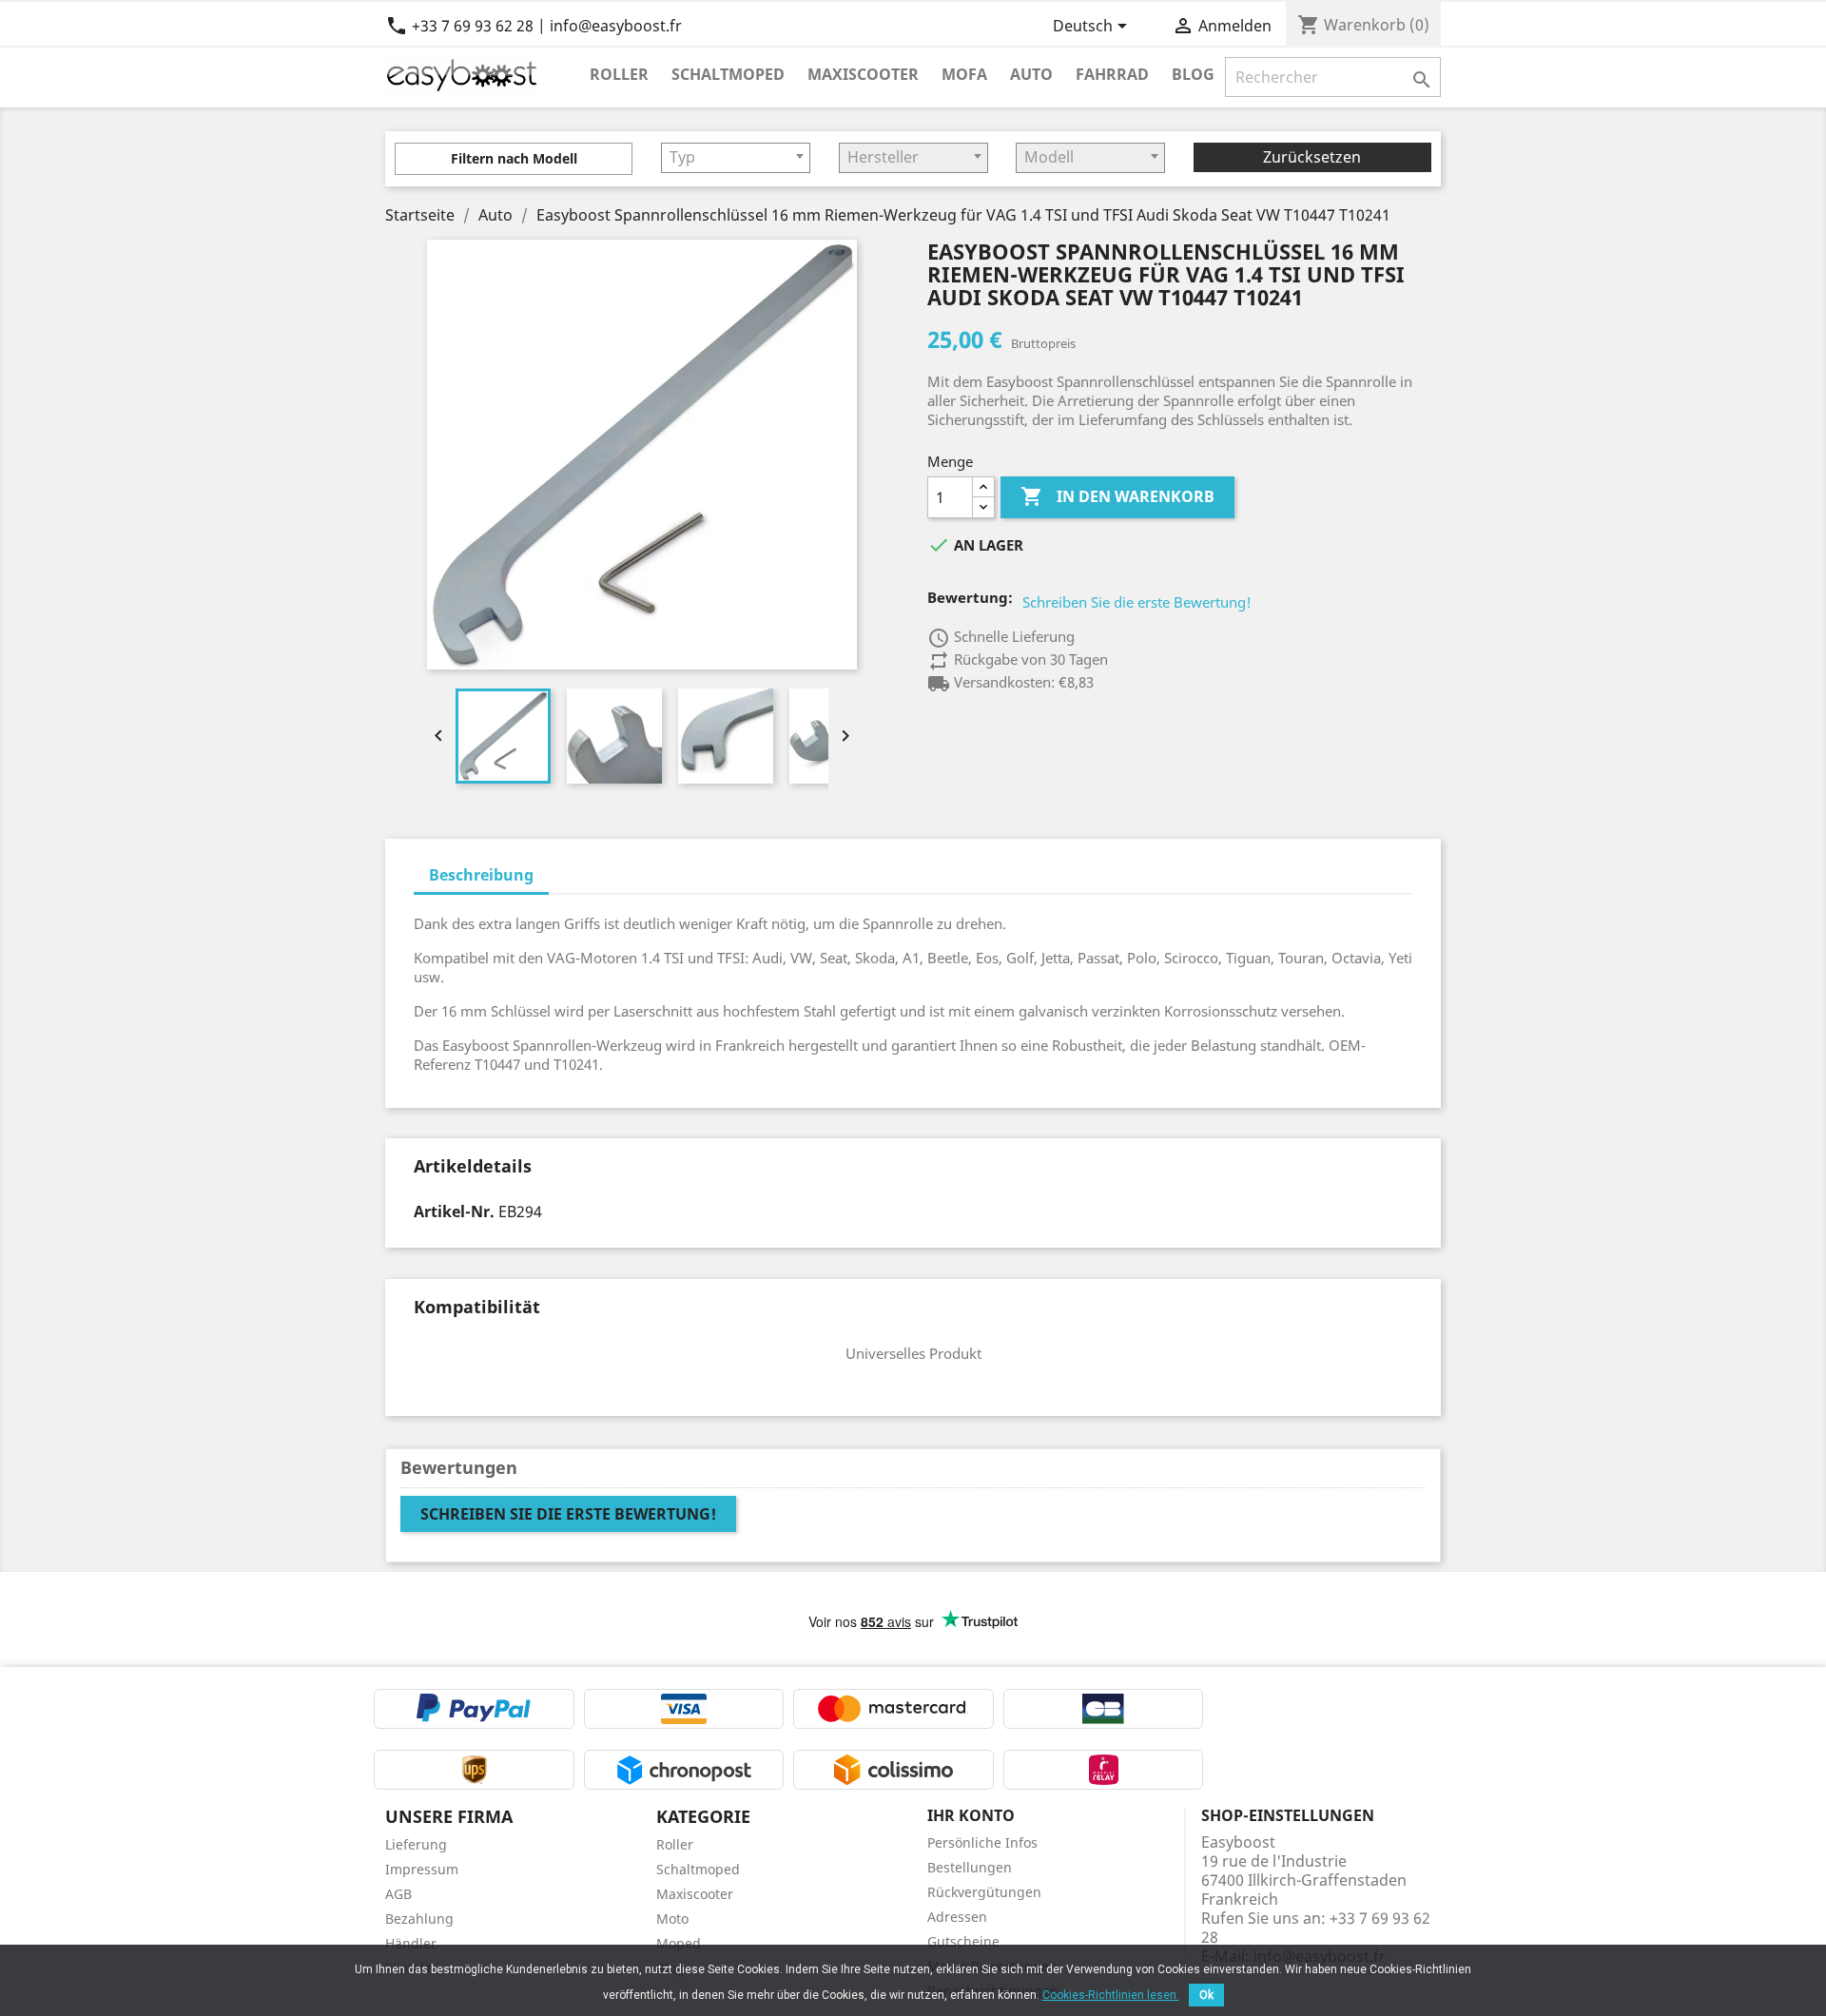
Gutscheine (963, 1941)
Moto (672, 1919)
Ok (1206, 1995)
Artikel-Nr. (454, 1212)
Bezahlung (419, 1919)
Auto (1031, 74)
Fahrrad (1112, 74)
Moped (679, 1943)
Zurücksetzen (1312, 157)
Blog (1193, 74)
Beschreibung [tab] (481, 875)
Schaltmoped (728, 74)
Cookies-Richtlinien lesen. (1111, 1995)
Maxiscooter (863, 74)
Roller (619, 74)
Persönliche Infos (982, 1842)
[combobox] (736, 158)
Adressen (957, 1917)
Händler (411, 1943)
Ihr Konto (971, 1815)
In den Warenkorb (1117, 496)
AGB (398, 1894)
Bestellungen (970, 1867)
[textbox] (736, 157)
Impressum (422, 1869)
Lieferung (416, 1844)
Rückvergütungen (984, 1892)
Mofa (964, 74)
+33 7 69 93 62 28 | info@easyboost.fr (534, 26)
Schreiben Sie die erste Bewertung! (1137, 602)
